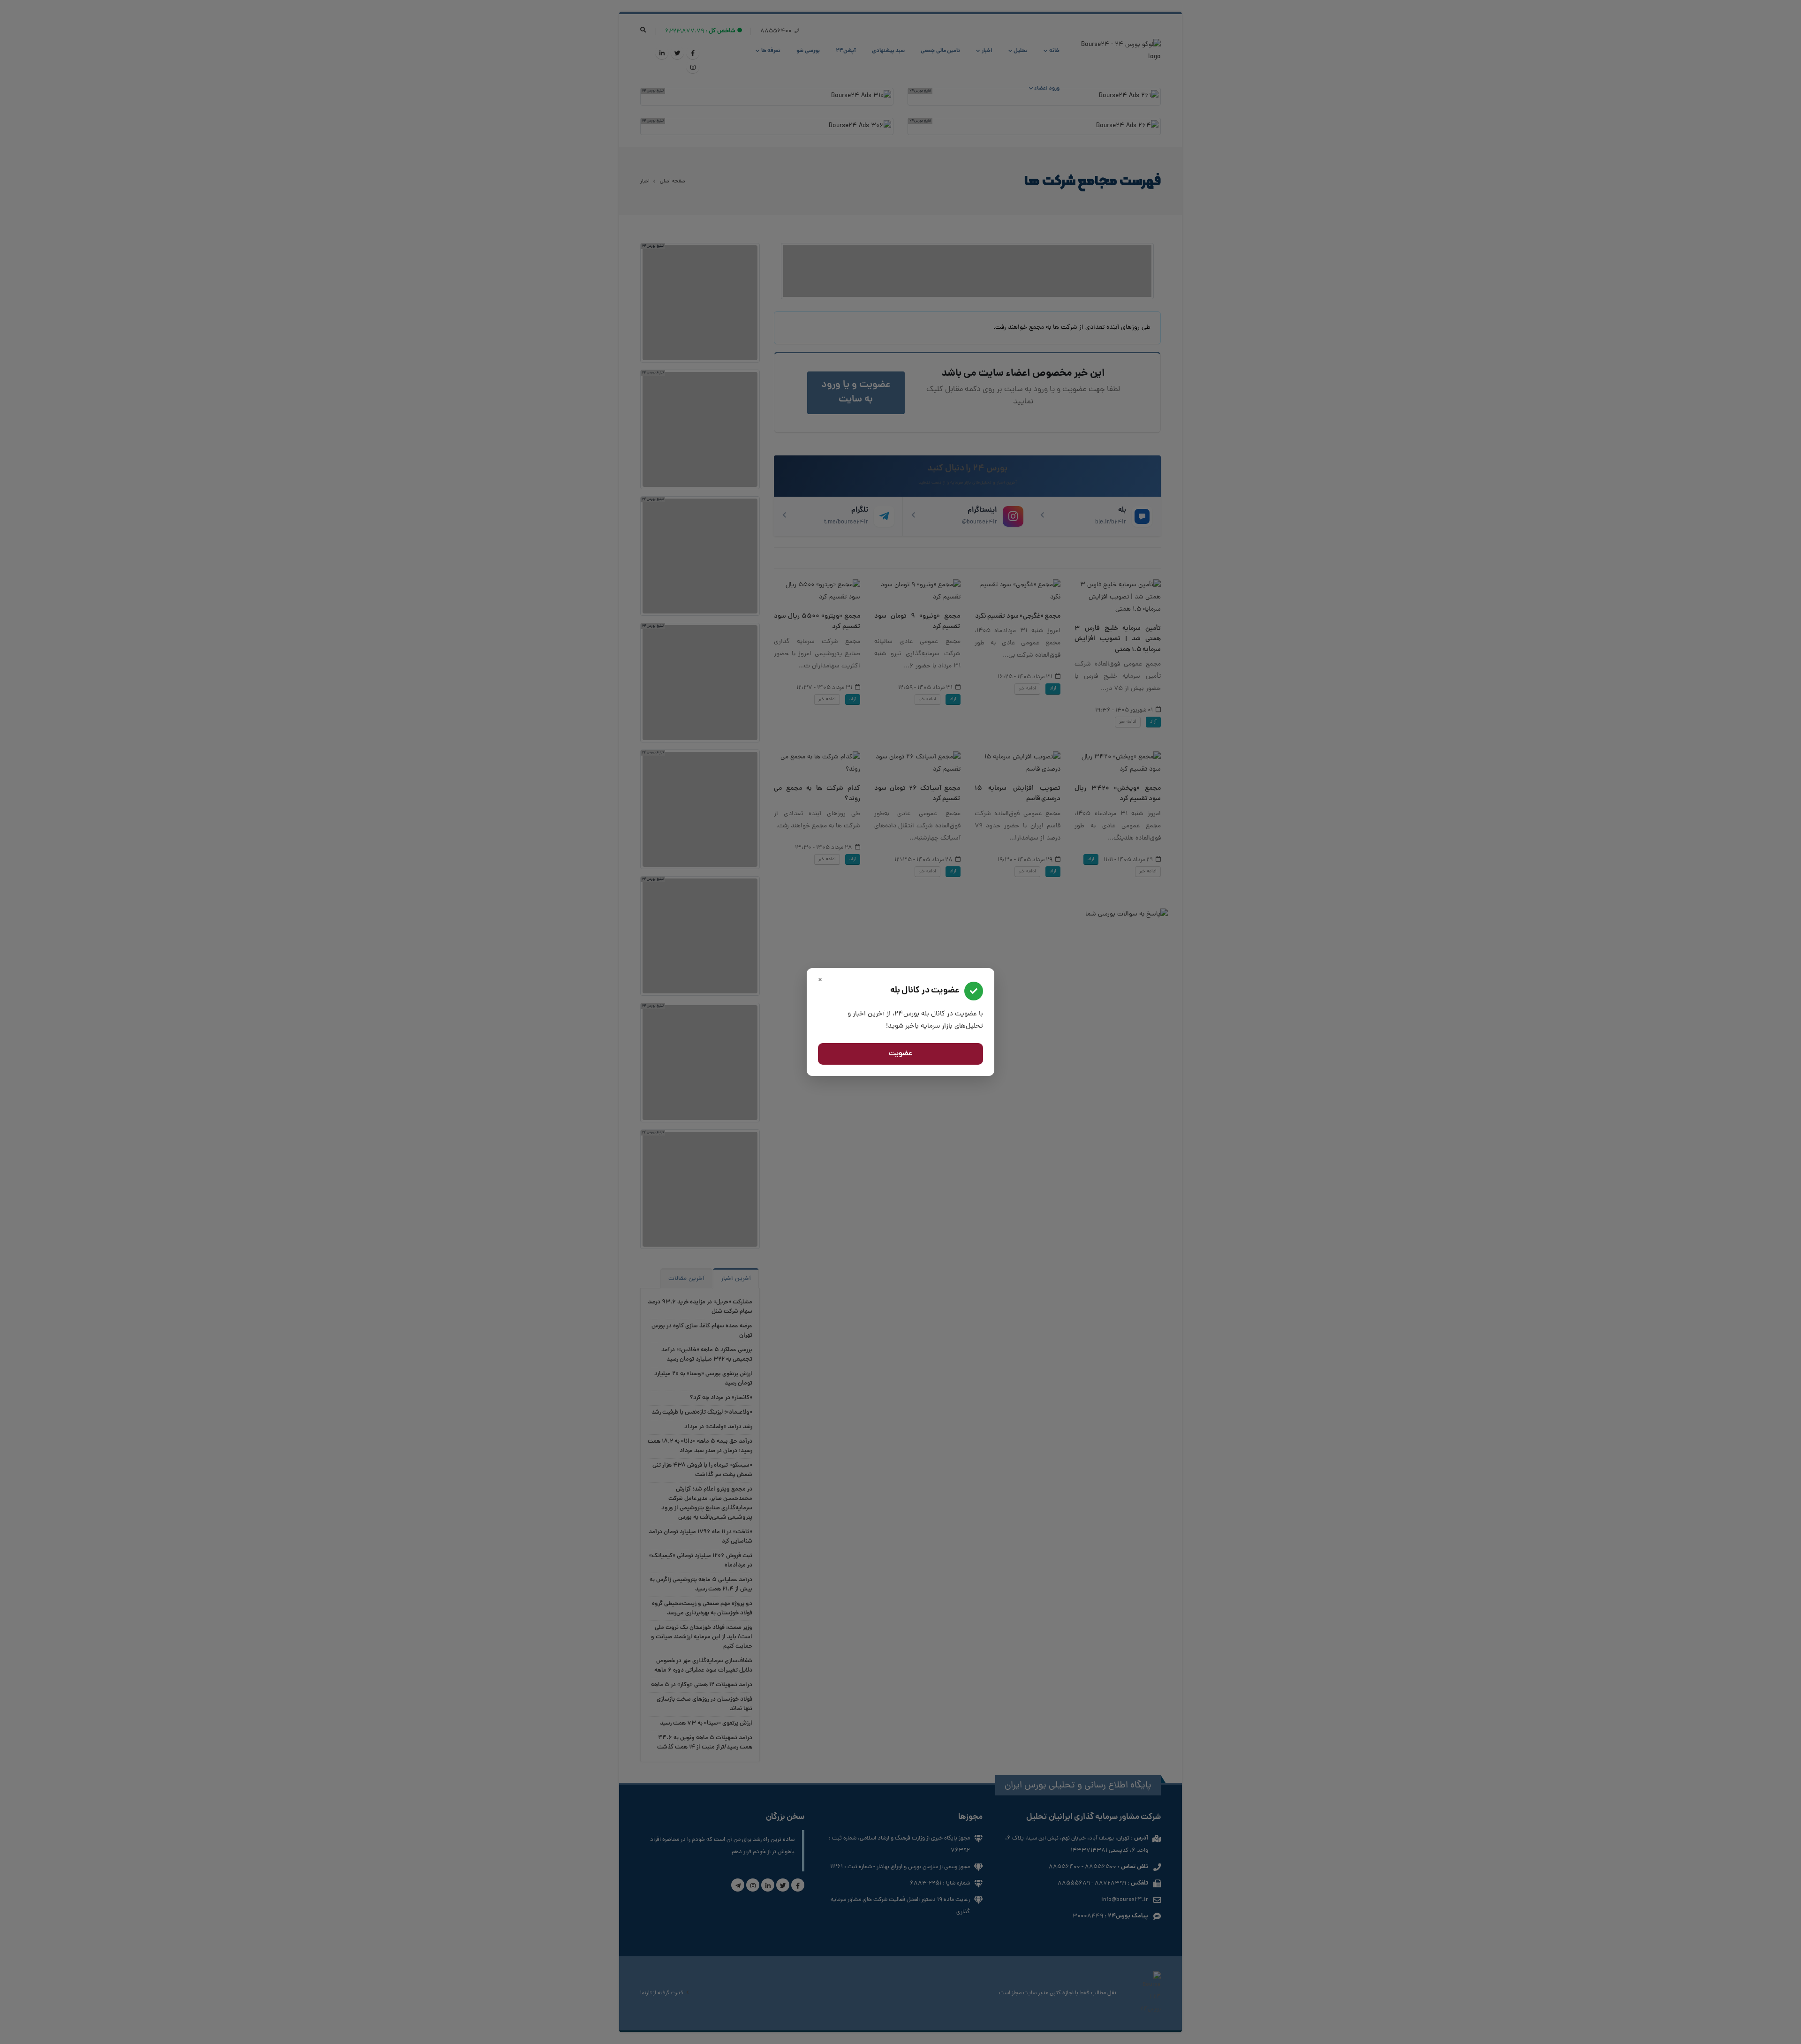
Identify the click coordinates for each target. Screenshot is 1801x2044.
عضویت (901, 1054)
